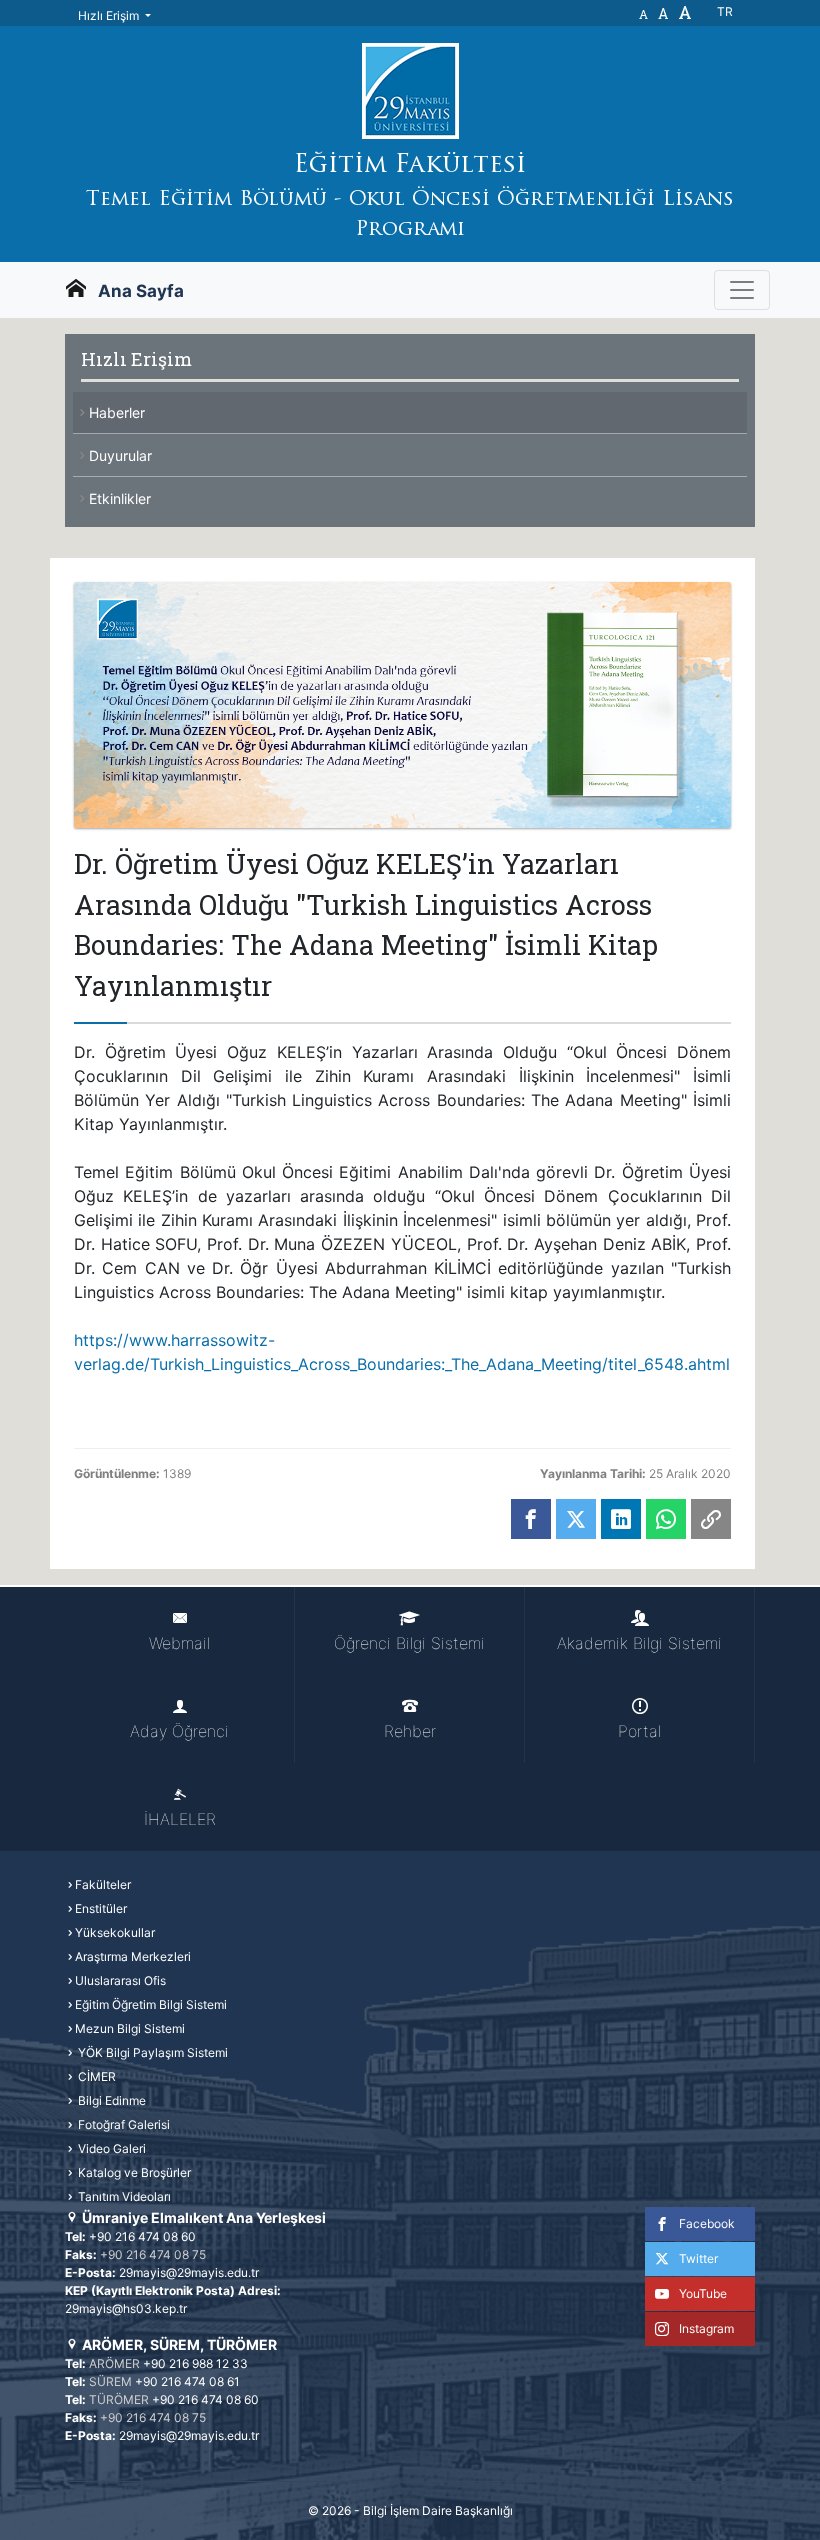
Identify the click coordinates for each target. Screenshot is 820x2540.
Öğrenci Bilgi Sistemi (409, 1643)
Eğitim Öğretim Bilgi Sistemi (151, 2004)
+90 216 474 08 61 (187, 2381)
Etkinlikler (120, 498)
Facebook (707, 2223)
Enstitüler (101, 1908)
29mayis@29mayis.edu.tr (189, 2272)
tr (725, 11)
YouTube (703, 2293)
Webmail (179, 1643)
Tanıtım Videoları (123, 2196)
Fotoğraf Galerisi (122, 2124)
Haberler (117, 412)
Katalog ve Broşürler (133, 2172)
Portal (639, 1731)
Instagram (706, 2328)
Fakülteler (103, 1884)
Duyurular (120, 455)
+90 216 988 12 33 (195, 2363)
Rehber (410, 1731)
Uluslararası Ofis (120, 1980)
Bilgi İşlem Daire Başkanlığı (438, 2510)
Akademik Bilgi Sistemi (639, 1643)
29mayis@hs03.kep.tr (126, 2308)
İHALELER (180, 1819)
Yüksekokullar (115, 1932)
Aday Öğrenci (179, 1731)
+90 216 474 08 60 (142, 2236)
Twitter (698, 2258)
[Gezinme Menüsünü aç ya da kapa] (742, 290)
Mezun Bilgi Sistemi (130, 2028)
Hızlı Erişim (110, 15)
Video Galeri (110, 2148)
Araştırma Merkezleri (133, 1956)
